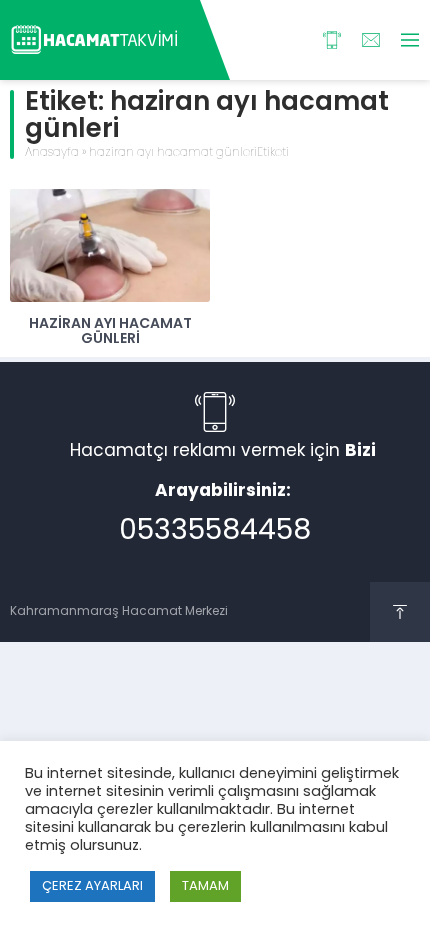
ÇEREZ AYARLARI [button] (92, 886)
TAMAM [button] (205, 886)
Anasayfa (52, 153)
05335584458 (215, 532)
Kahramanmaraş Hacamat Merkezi (119, 612)
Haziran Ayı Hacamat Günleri (110, 332)
